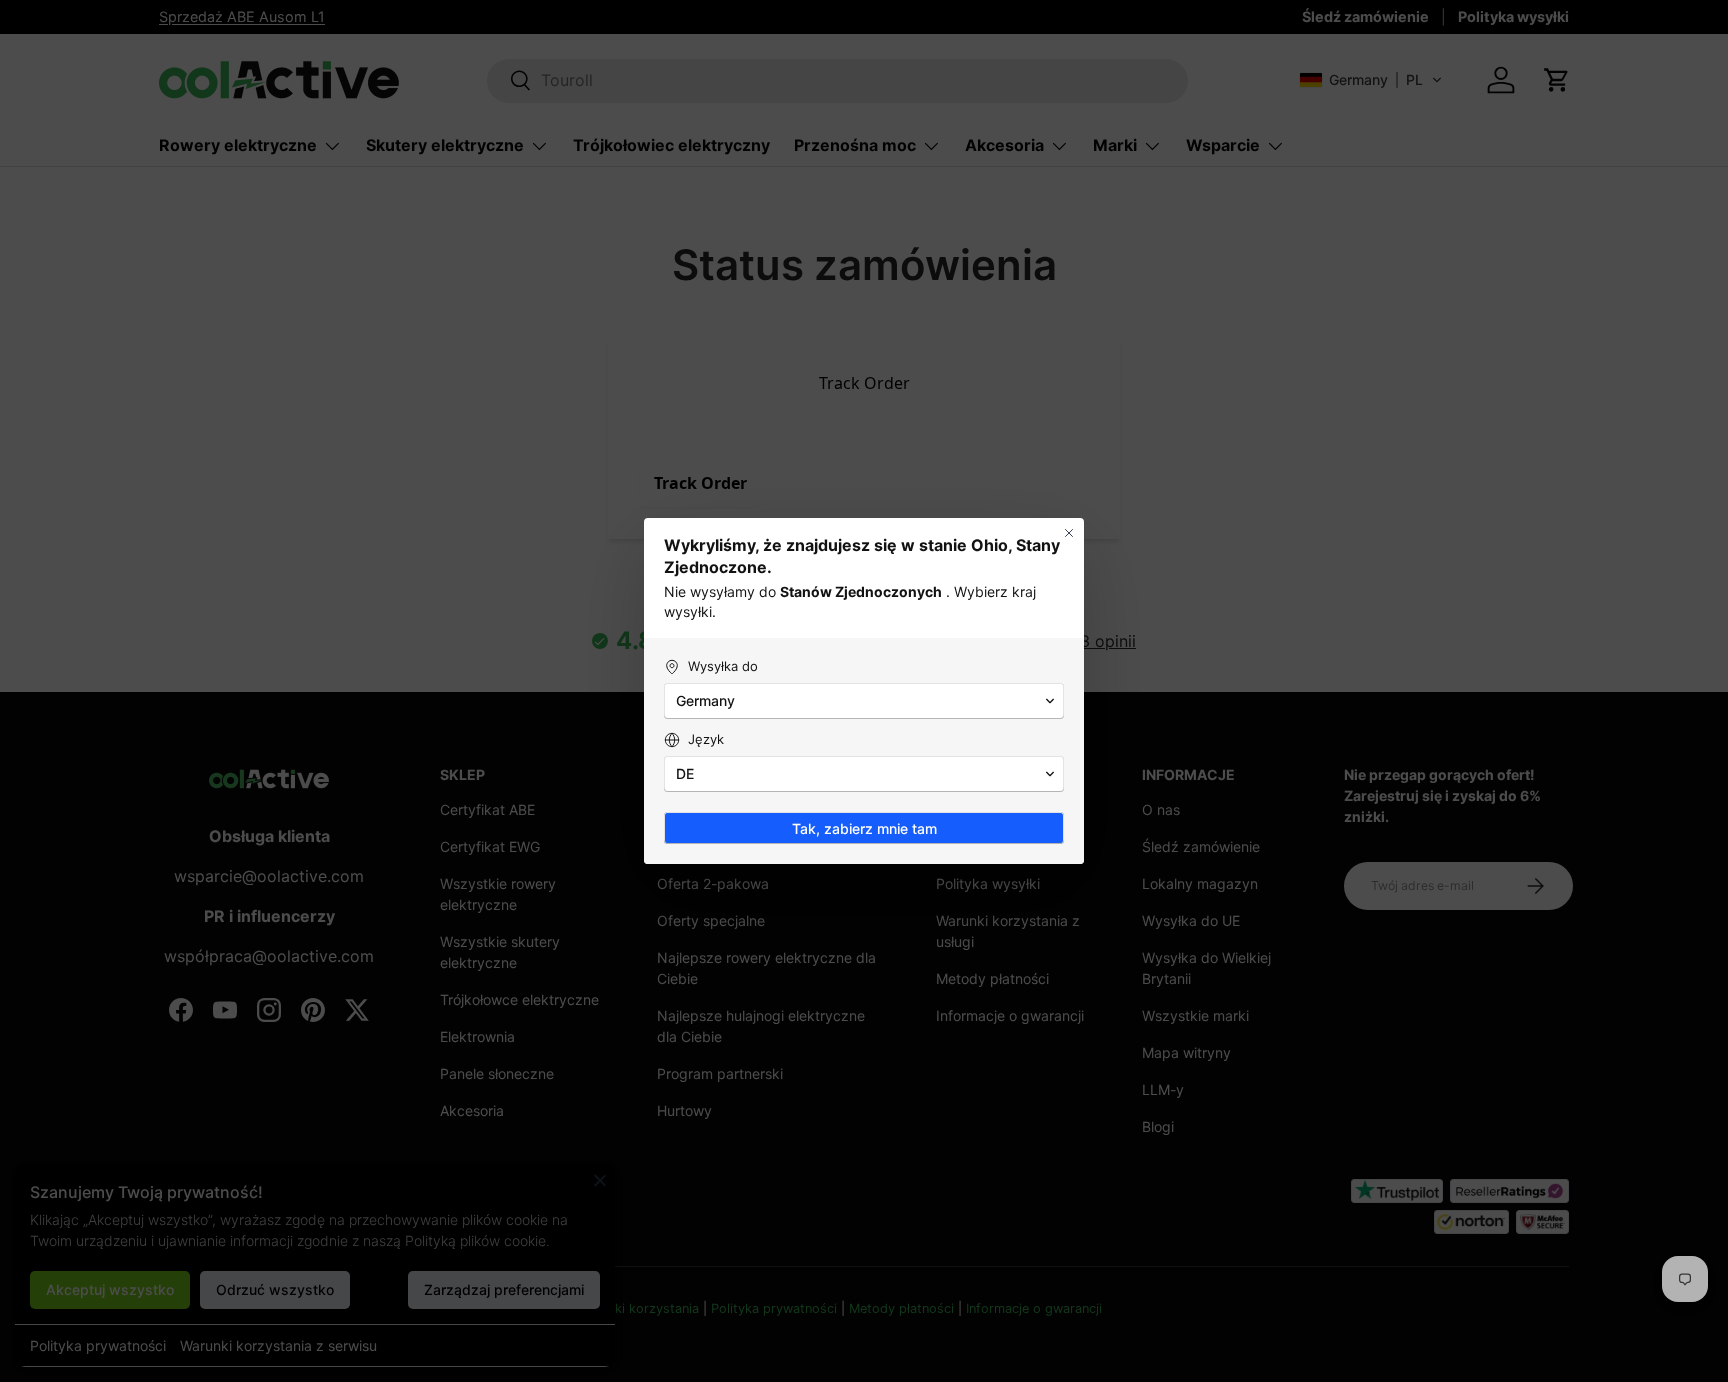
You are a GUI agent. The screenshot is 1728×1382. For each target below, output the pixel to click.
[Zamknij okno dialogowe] (1069, 533)
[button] (864, 701)
